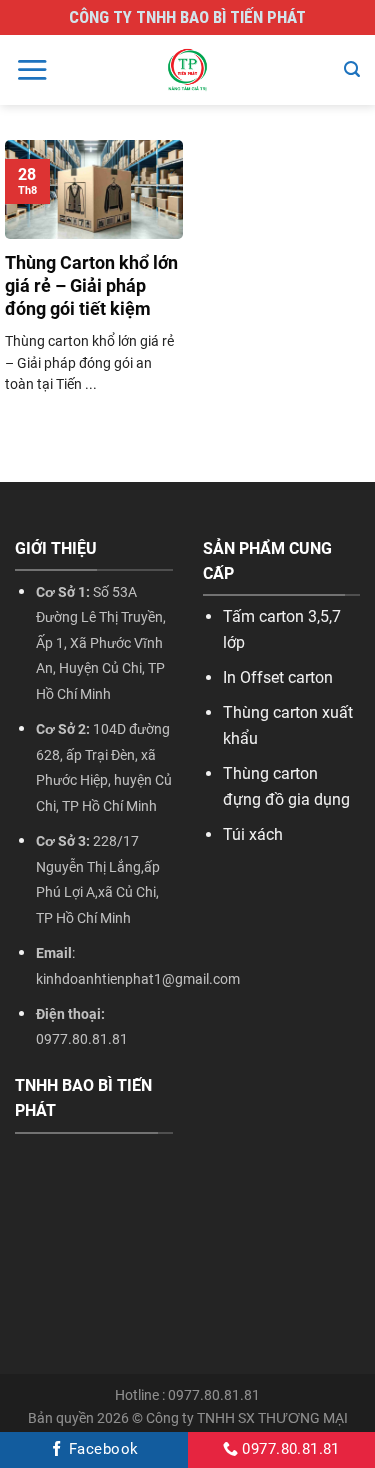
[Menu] (32, 69)
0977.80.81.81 (289, 1449)
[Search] (352, 69)
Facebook (101, 1449)
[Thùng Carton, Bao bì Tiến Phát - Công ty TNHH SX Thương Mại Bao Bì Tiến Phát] (188, 70)
